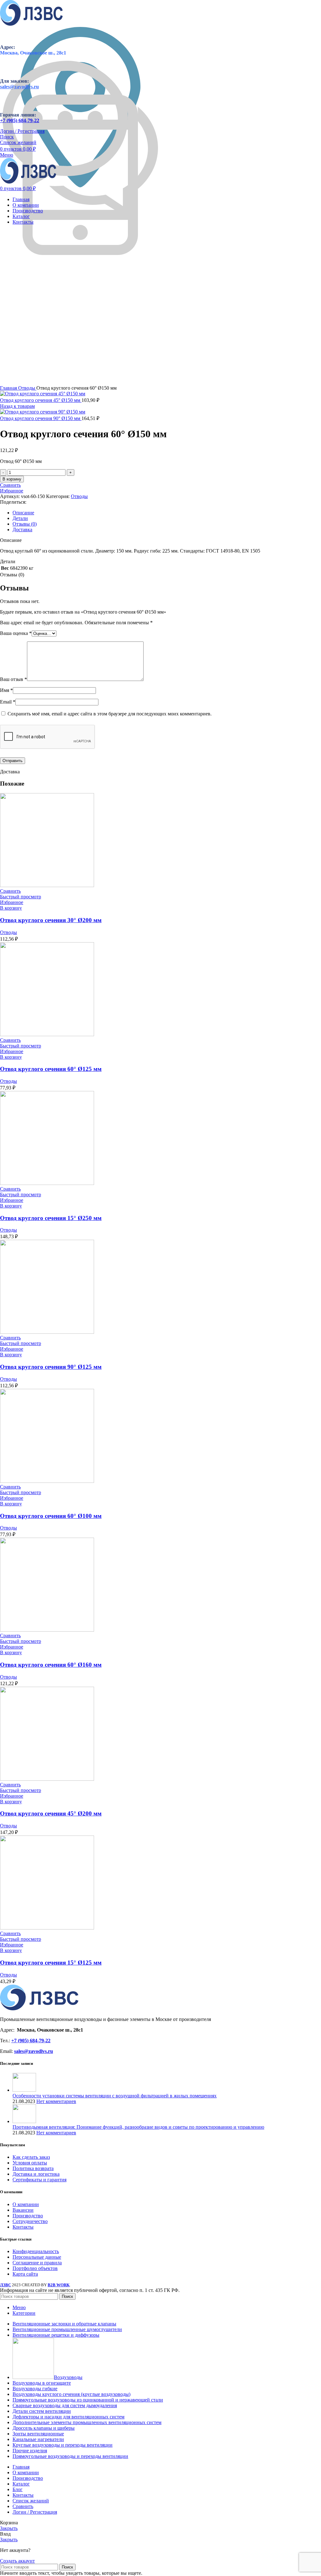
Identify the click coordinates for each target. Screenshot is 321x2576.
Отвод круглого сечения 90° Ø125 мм (51, 1367)
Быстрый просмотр (21, 897)
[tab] (167, 513)
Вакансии (23, 2210)
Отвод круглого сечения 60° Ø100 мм (51, 1516)
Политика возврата (33, 2168)
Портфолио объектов (35, 2268)
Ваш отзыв (13, 679)
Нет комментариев (56, 2101)
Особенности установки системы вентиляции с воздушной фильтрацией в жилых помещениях (115, 2096)
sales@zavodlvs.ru (34, 2051)
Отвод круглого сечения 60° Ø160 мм (51, 1665)
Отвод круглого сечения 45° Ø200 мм (51, 1813)
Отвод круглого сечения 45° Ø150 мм (41, 400)
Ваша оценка (16, 633)
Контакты (23, 2227)
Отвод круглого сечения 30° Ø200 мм (51, 920)
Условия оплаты (30, 2163)
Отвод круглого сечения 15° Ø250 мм (51, 1218)
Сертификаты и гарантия (39, 2180)
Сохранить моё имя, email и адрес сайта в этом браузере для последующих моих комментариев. (110, 714)
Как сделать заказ (31, 2157)
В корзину (12, 479)
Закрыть (9, 2528)
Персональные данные (37, 2257)
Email (8, 702)
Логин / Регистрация (35, 2512)
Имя (6, 690)
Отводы (27, 388)
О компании (26, 2204)
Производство (28, 2216)
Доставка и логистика (36, 2174)
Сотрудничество (30, 2221)
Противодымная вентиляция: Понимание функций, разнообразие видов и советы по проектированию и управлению (138, 2127)
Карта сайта (25, 2274)
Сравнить (23, 2506)
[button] (11, 908)
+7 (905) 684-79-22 (20, 120)
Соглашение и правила (37, 2263)
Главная (9, 388)
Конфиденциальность (36, 2251)
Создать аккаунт (17, 2561)
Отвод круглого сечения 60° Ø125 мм (51, 1069)
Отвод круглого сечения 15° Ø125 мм (51, 1963)
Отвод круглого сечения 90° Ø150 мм (41, 418)
